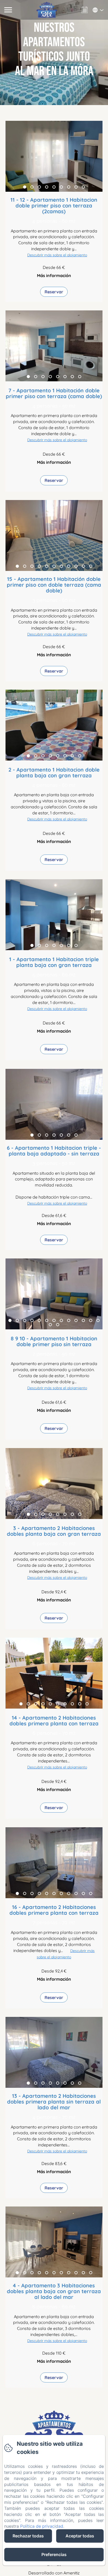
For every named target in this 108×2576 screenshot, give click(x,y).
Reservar (54, 292)
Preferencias (54, 2554)
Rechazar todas (28, 2536)
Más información (54, 275)
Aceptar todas (80, 2536)
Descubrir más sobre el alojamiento (57, 255)
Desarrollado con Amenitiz (54, 2573)
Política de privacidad (42, 2526)
